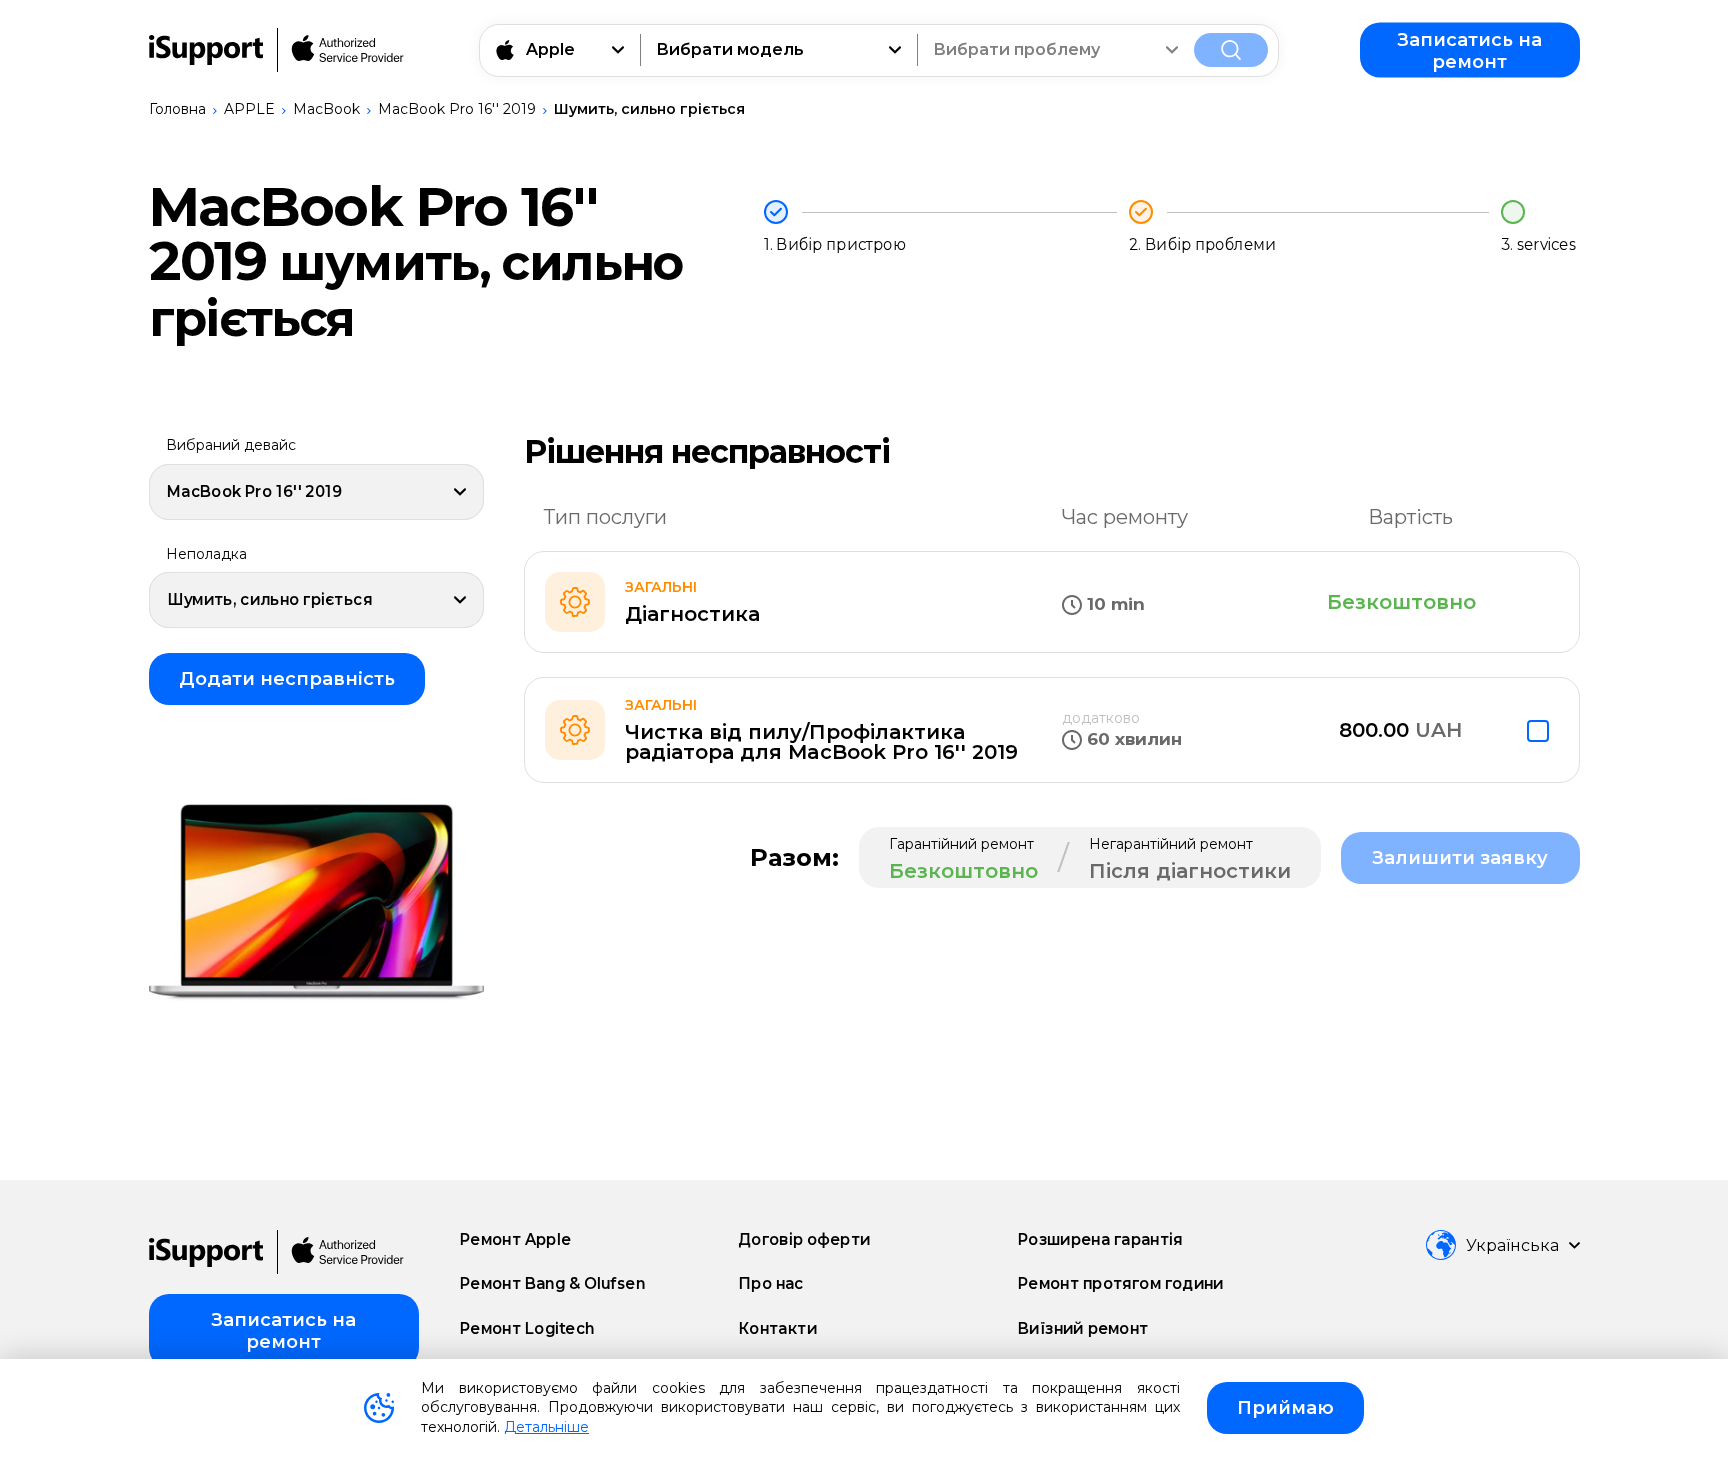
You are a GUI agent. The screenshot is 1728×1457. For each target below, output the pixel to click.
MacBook (326, 109)
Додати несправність (287, 679)
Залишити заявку (1460, 858)
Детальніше (546, 1427)
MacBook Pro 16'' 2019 (457, 109)
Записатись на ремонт (1469, 50)
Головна (177, 109)
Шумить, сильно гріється (649, 109)
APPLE (249, 109)
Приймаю (1285, 1408)
